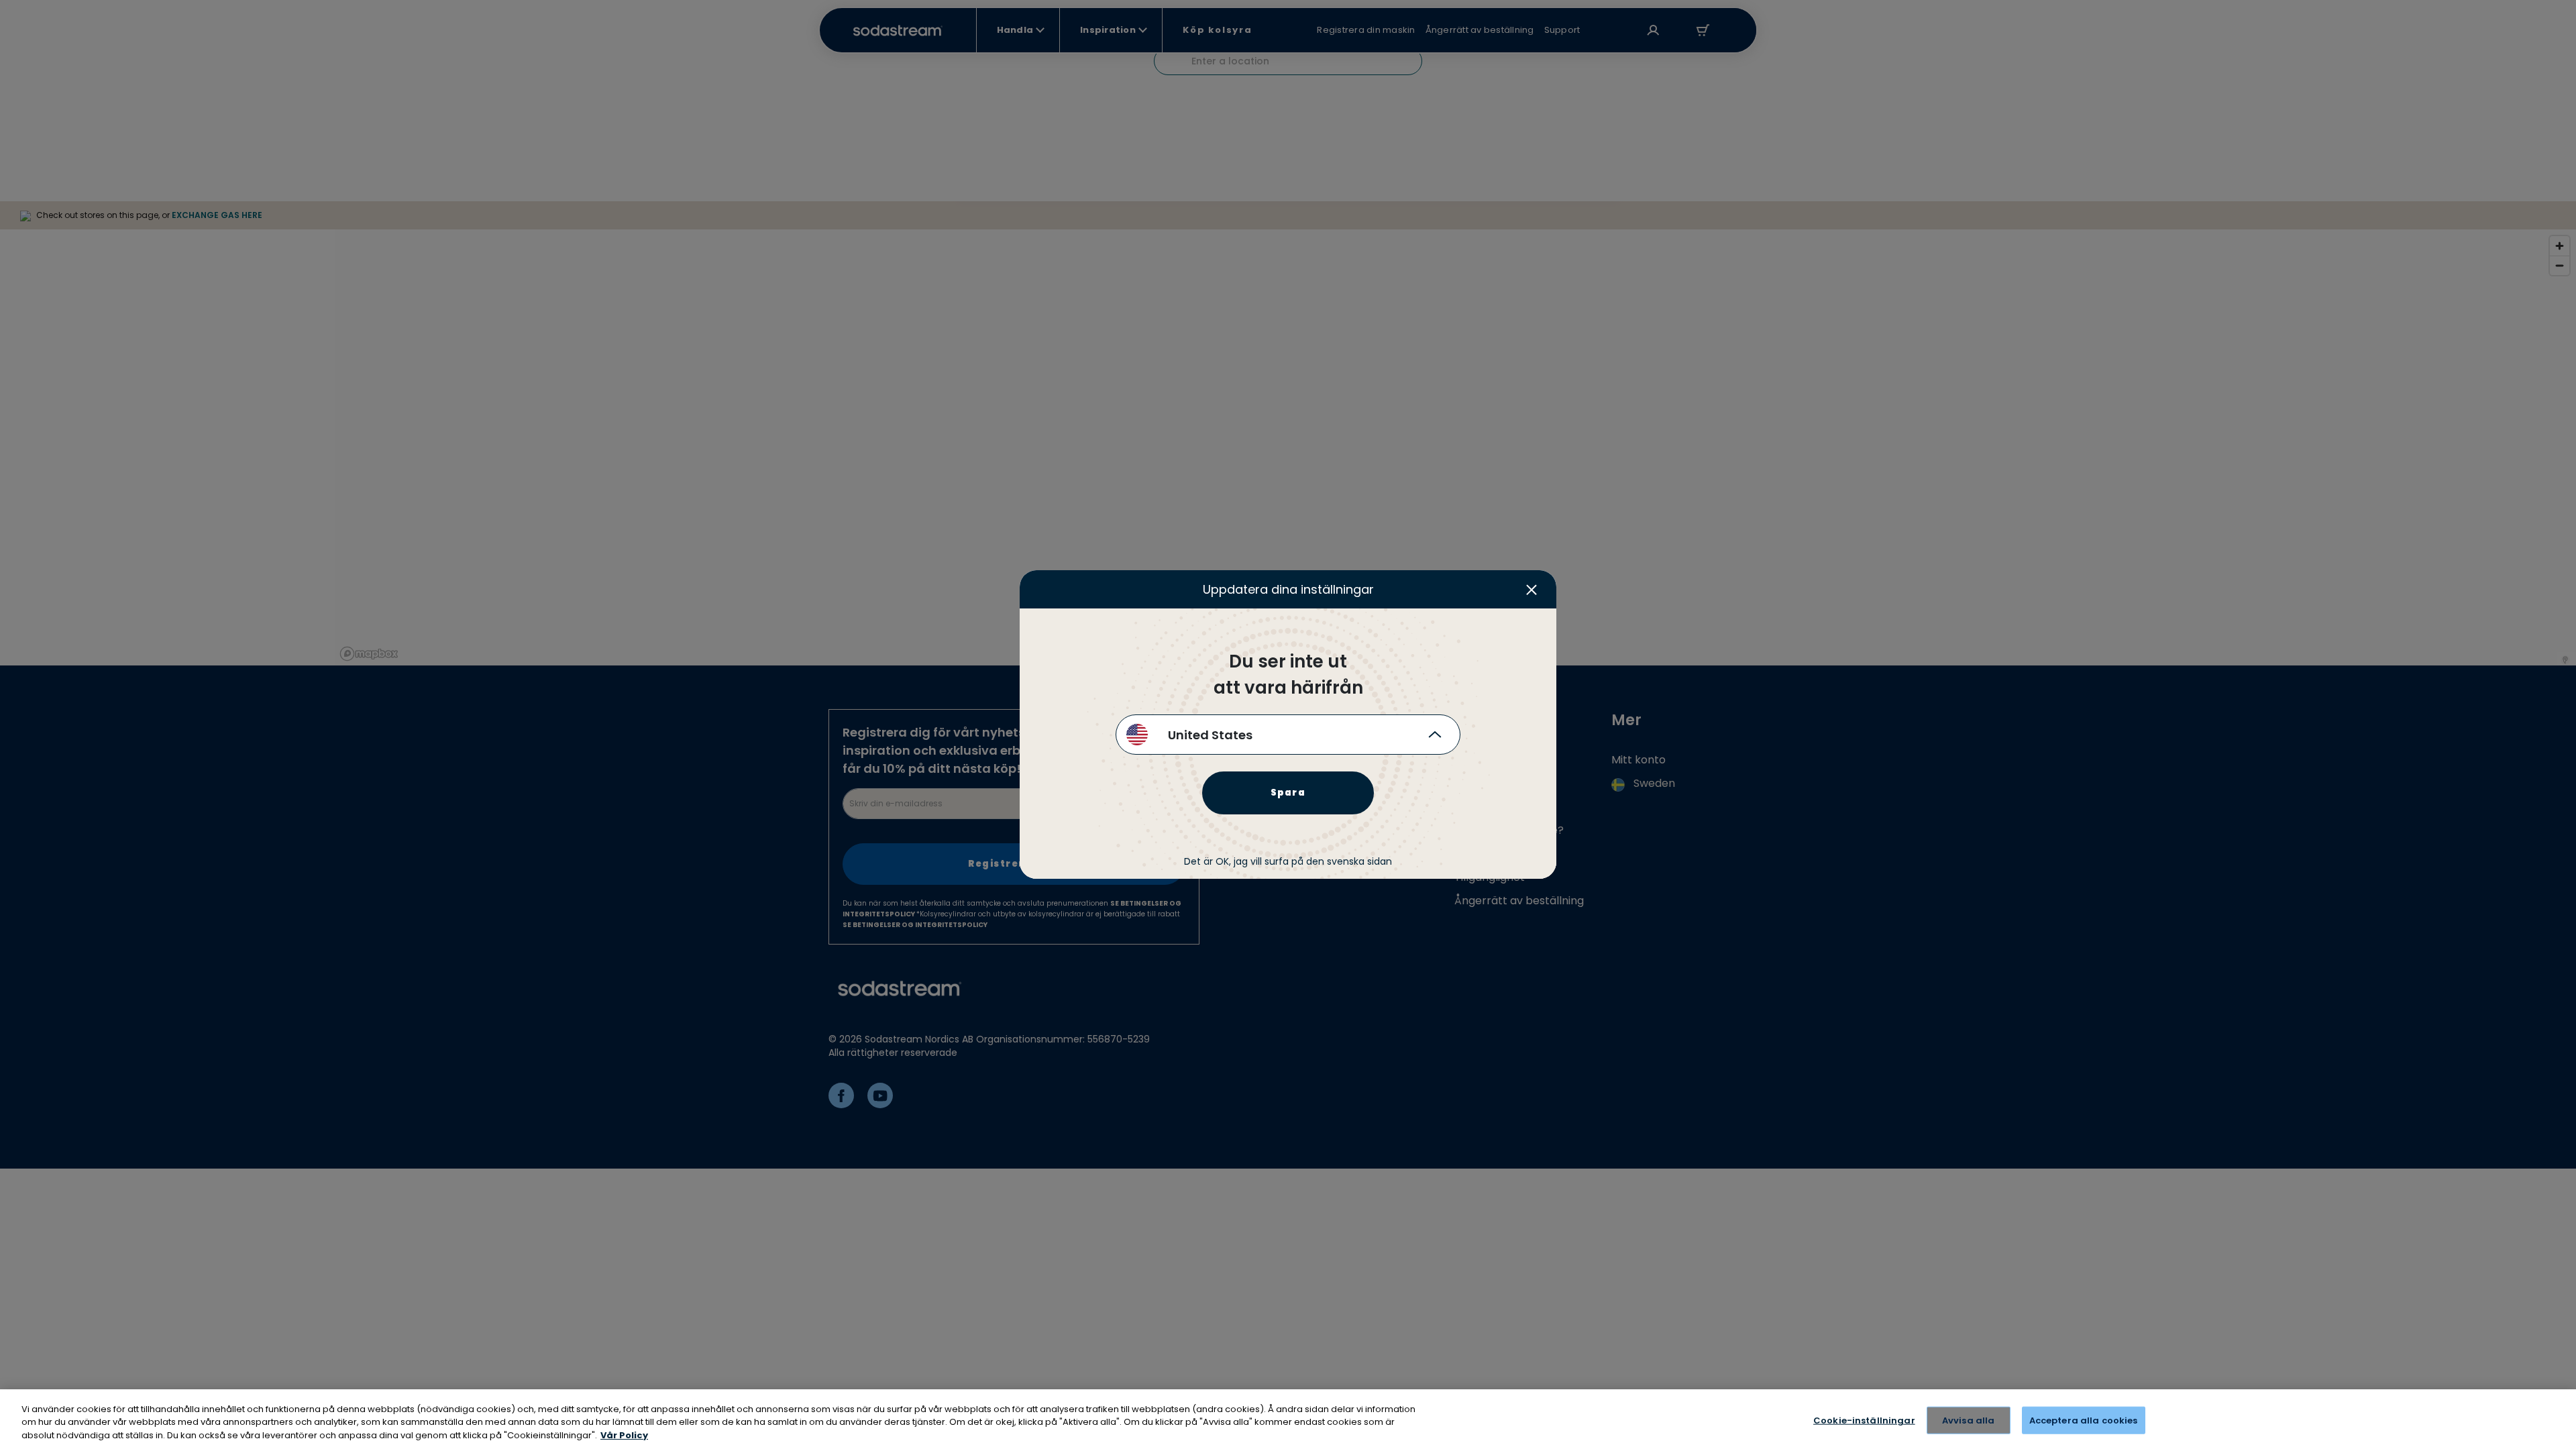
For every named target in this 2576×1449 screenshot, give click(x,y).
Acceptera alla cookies (2084, 1420)
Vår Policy (624, 1435)
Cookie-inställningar (1864, 1420)
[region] (1288, 1419)
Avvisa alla (1968, 1420)
